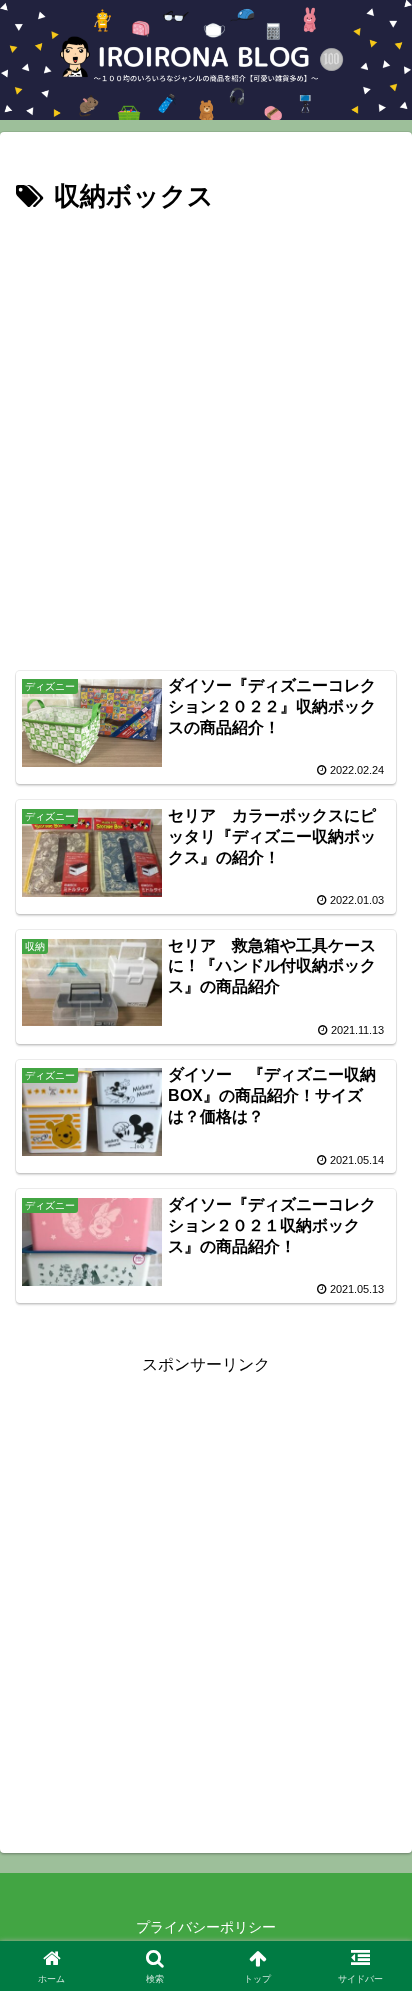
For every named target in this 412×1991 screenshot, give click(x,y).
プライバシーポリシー (206, 1927)
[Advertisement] (206, 436)
